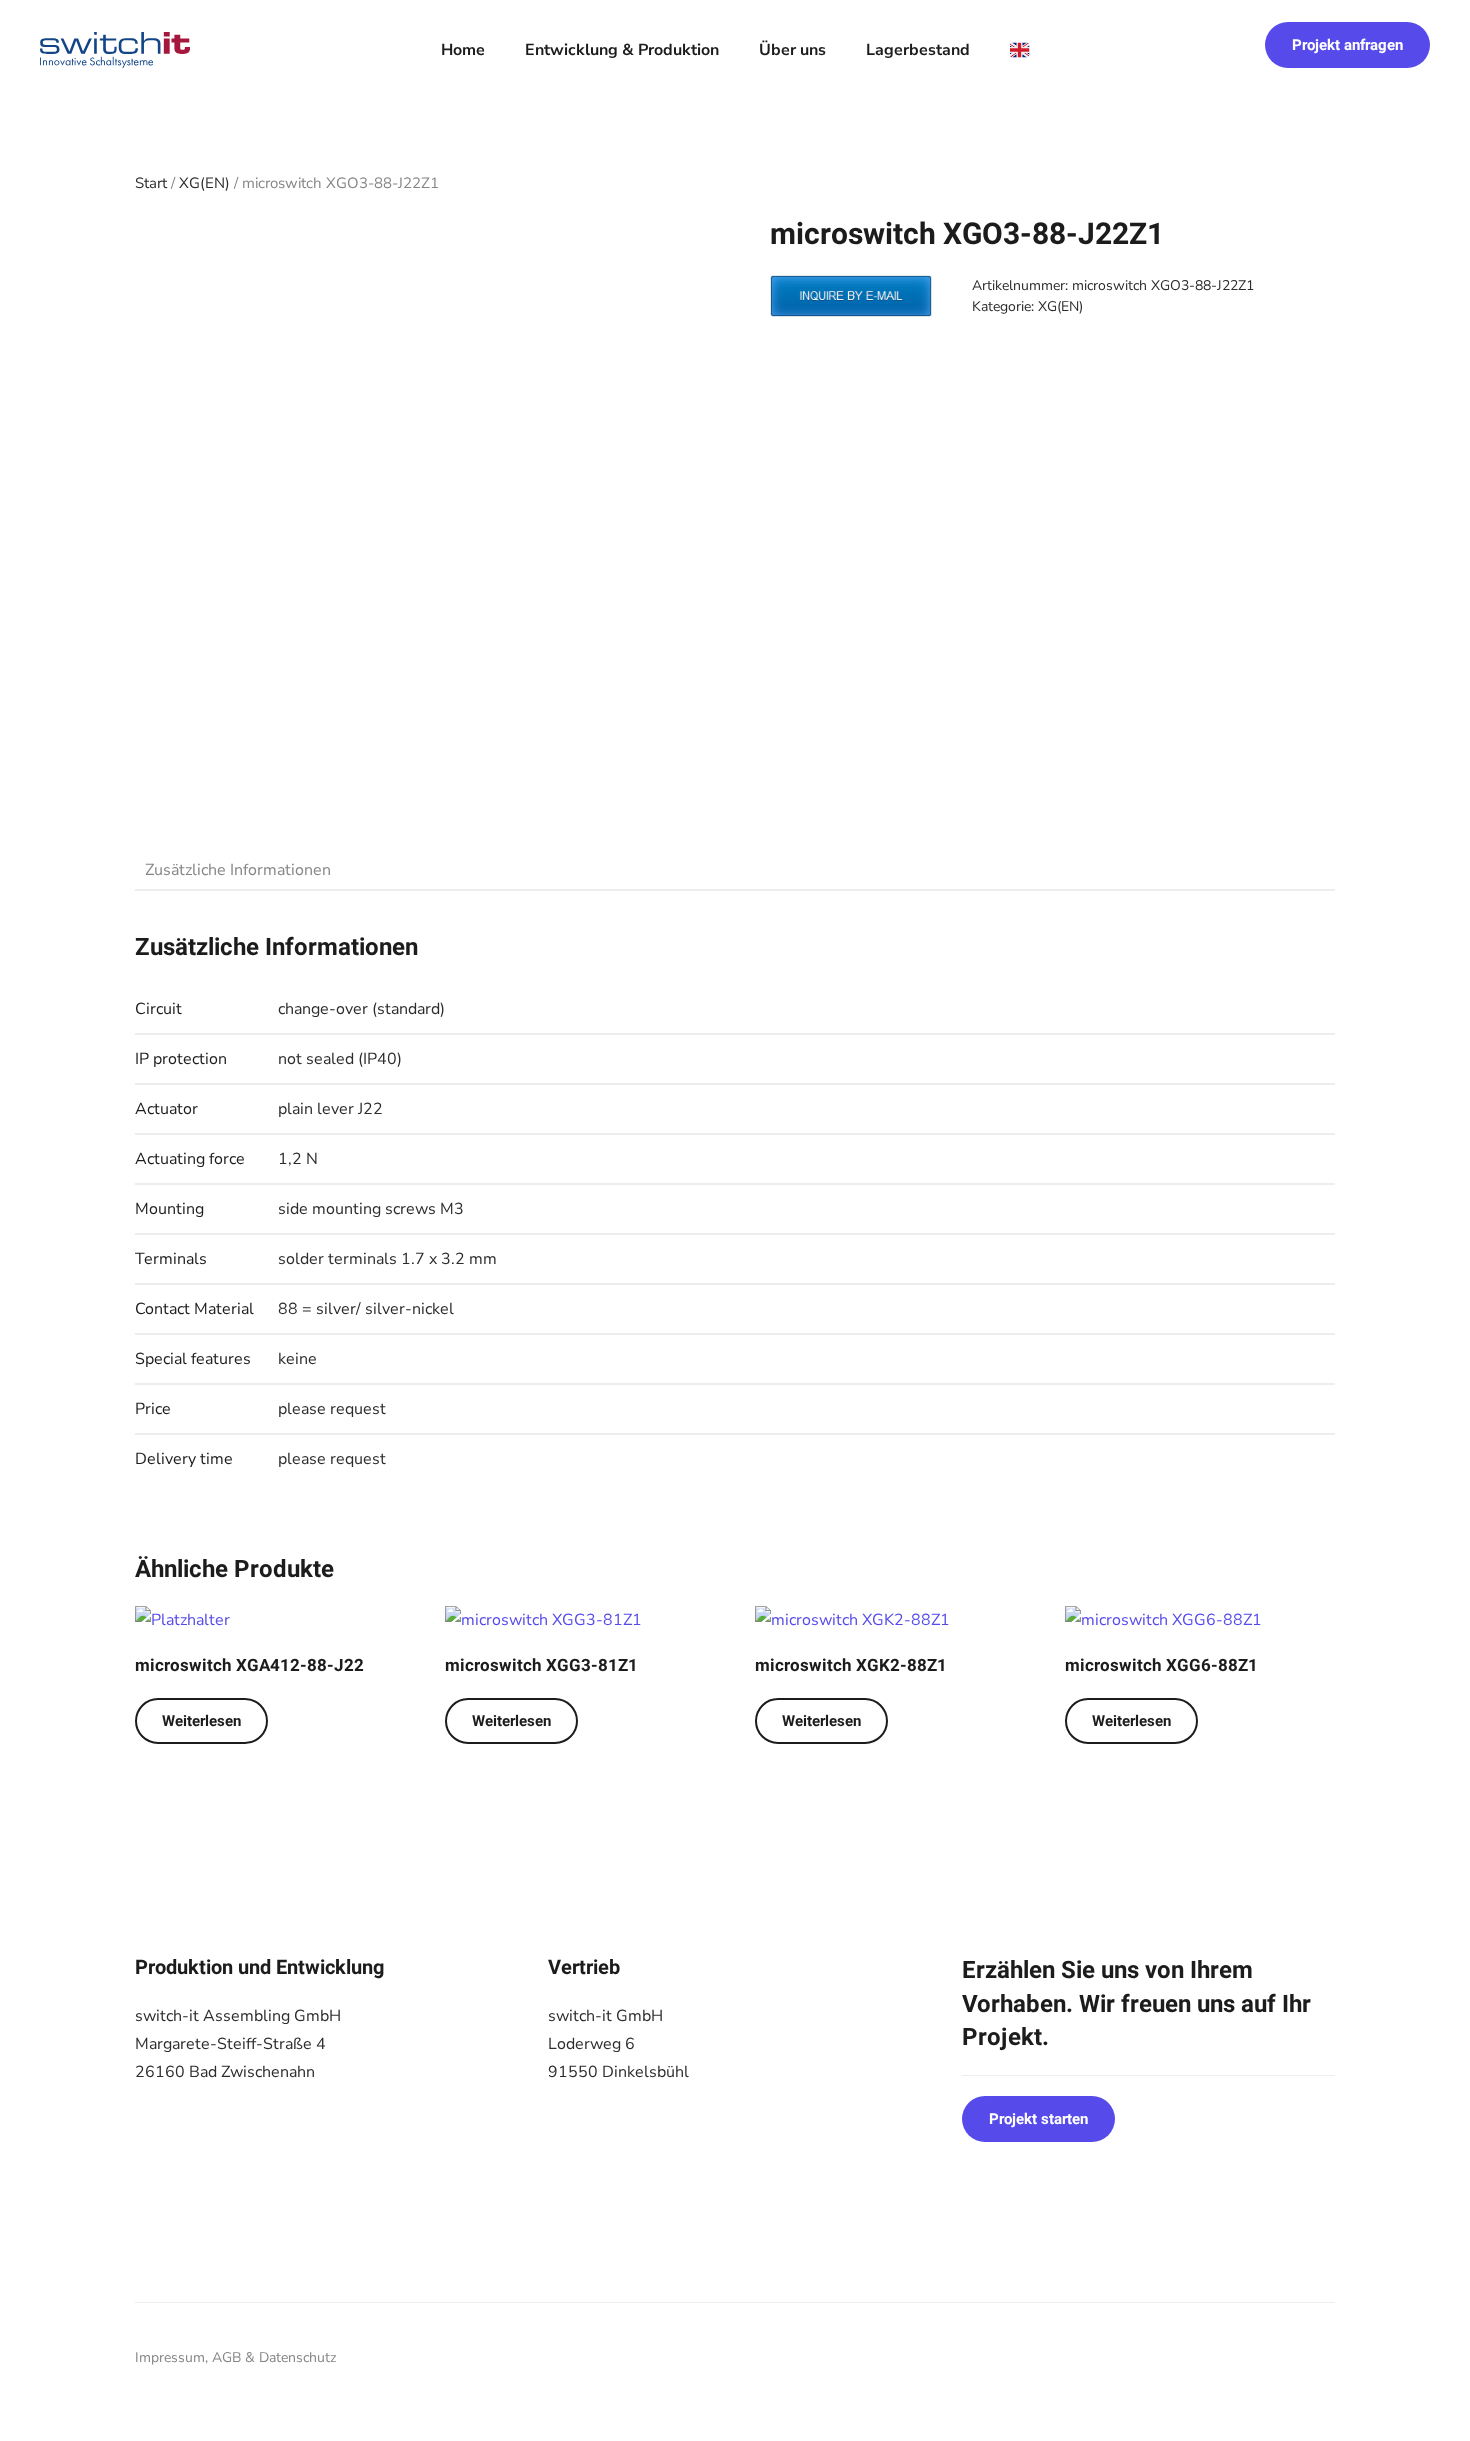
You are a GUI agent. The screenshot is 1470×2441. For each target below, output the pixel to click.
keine (297, 1359)
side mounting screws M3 (371, 1209)
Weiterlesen (201, 1721)
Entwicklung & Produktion (622, 50)
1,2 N (298, 1159)
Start (151, 183)
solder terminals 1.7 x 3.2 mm (387, 1259)
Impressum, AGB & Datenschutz (235, 2357)
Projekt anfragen (1347, 45)
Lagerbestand (918, 50)
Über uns (792, 50)
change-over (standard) (361, 1009)
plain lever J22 (330, 1109)
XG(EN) (204, 183)
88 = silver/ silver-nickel (366, 1309)
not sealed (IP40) (340, 1059)
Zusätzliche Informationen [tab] (238, 870)
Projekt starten (1038, 2119)
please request (332, 1409)
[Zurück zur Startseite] (115, 50)
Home (463, 50)
